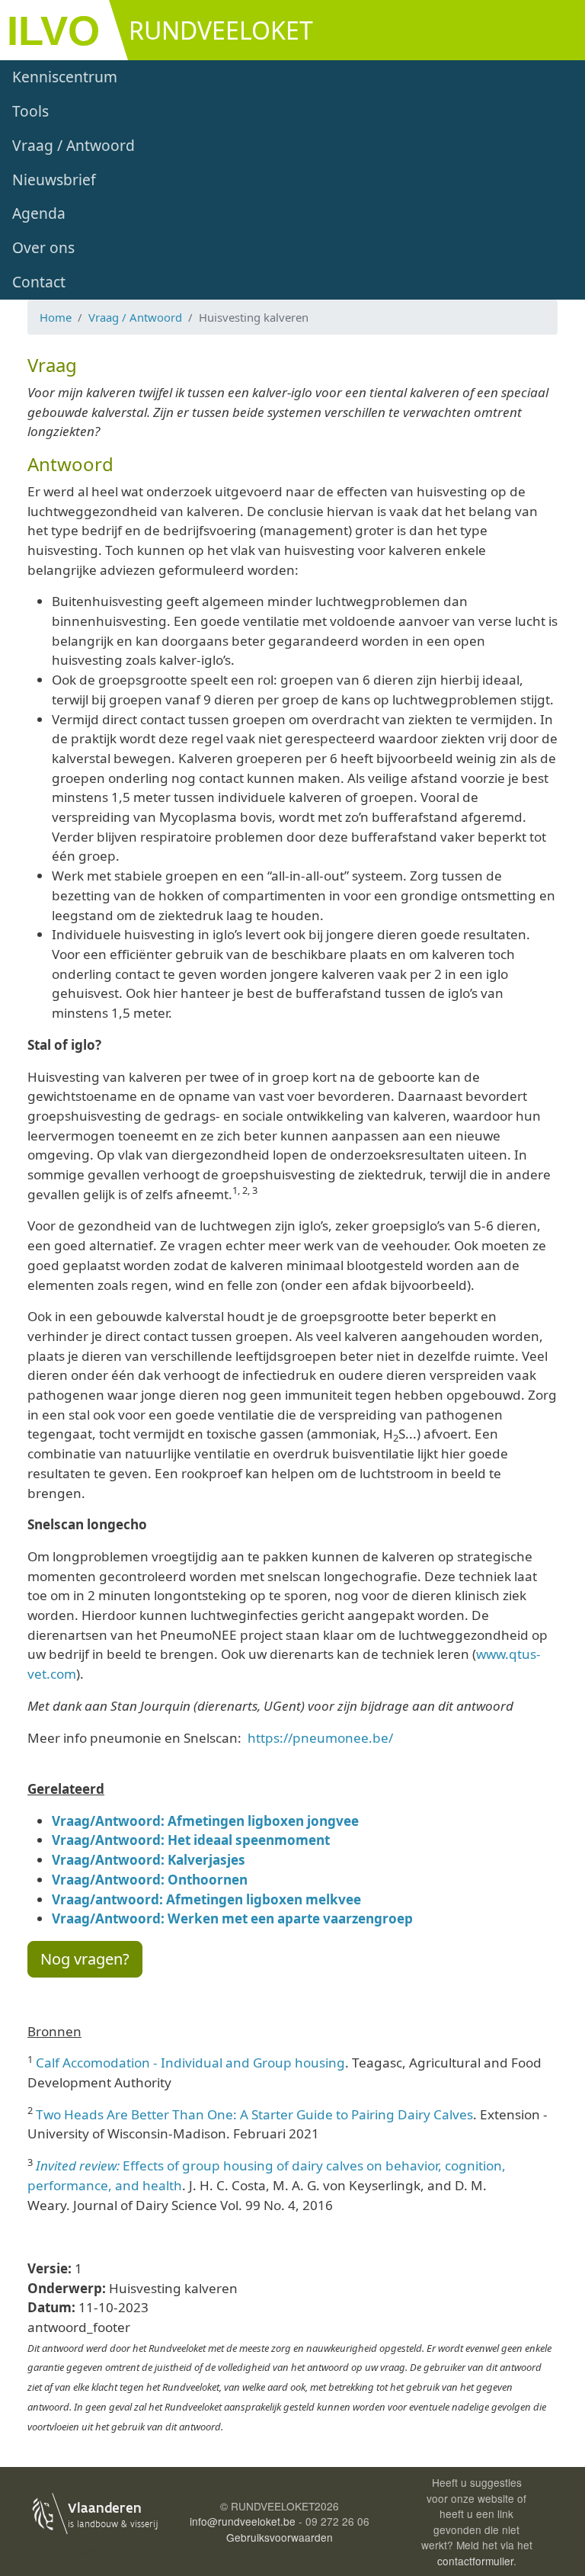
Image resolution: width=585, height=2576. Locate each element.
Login (83, 2550)
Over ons (43, 247)
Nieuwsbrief (54, 180)
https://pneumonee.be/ (320, 1738)
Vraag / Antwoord (74, 145)
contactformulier (475, 2561)
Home (56, 317)
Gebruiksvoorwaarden (280, 2537)
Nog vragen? (85, 1959)
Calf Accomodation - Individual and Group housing (190, 2063)
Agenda (39, 213)
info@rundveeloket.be (243, 2521)
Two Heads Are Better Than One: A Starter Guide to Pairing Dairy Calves (254, 2114)
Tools (30, 111)
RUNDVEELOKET (221, 30)
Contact (39, 282)
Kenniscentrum (65, 77)
